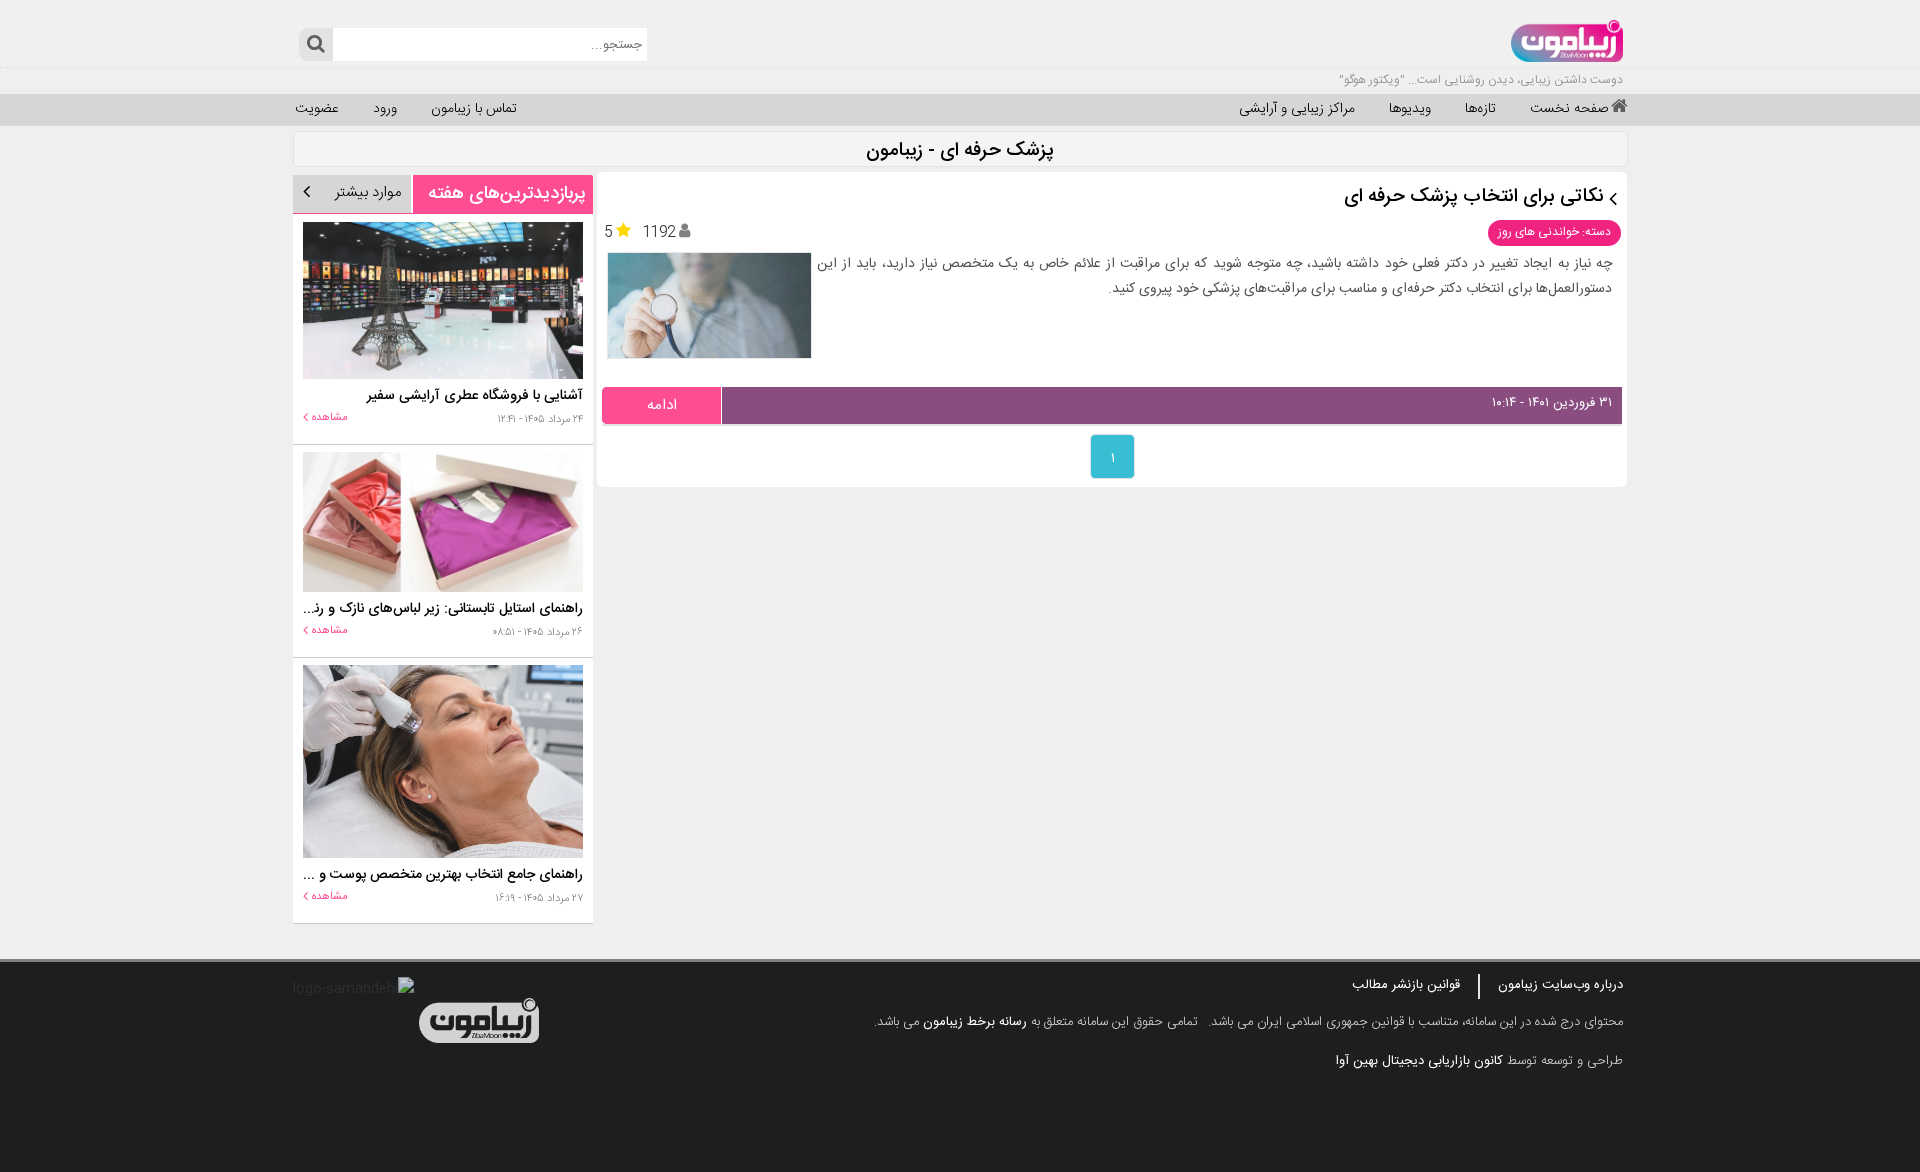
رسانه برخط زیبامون (975, 1022)
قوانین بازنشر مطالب (1406, 985)
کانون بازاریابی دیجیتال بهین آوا (1419, 1061)
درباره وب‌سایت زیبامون (1560, 985)
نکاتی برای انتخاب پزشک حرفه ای (1474, 197)
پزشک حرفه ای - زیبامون (960, 151)
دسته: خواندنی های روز (1554, 232)
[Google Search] (315, 44)
